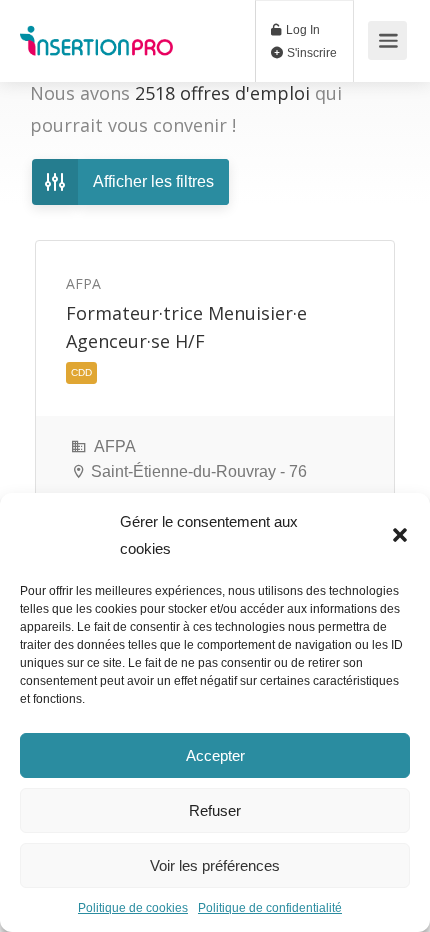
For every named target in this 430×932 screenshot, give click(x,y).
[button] (400, 535)
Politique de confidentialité (270, 908)
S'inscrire (310, 53)
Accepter (215, 755)
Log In (301, 30)
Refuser (215, 810)
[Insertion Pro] (96, 30)
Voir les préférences (215, 865)
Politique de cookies (133, 908)
